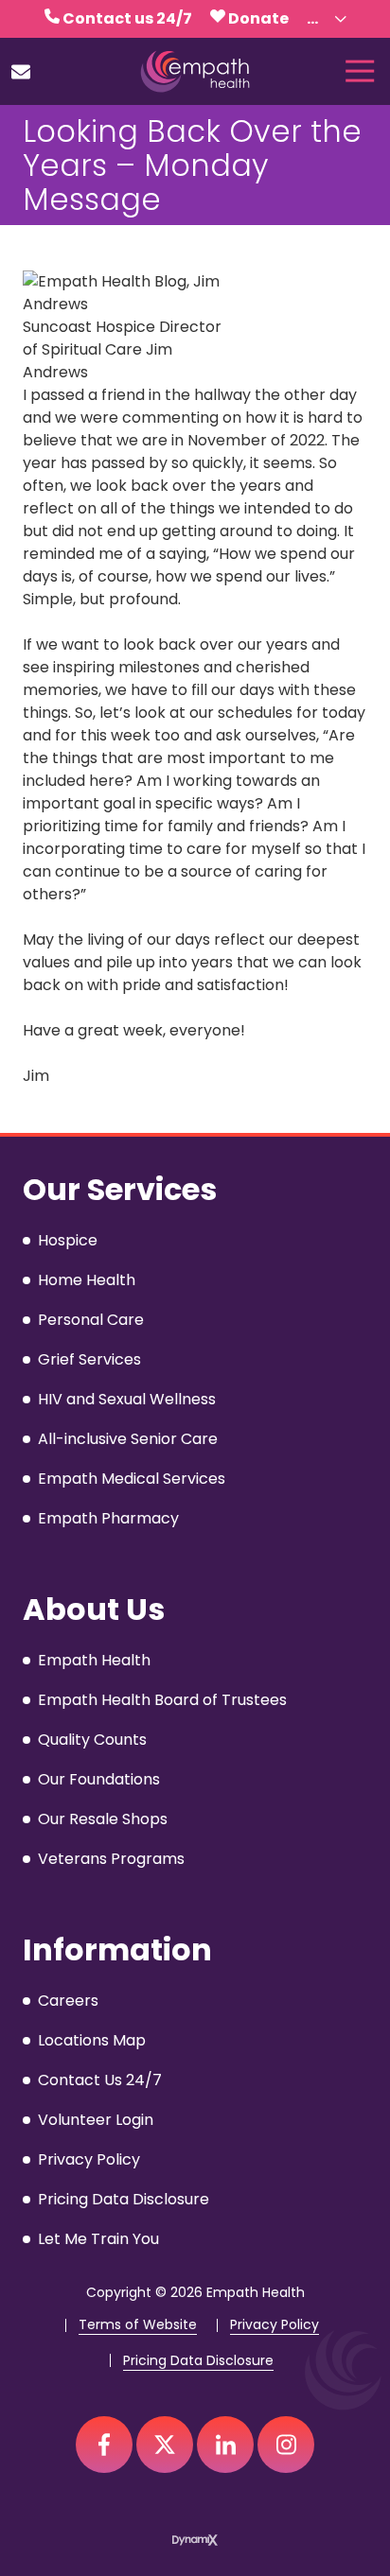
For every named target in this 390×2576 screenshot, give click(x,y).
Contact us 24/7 (127, 18)
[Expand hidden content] (341, 19)
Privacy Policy (275, 2325)
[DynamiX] (195, 2540)
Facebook (104, 2445)
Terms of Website (138, 2325)
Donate (258, 18)
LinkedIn (225, 2445)
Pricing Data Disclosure (198, 2361)
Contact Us (21, 72)
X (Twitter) (165, 2445)
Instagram (286, 2445)
